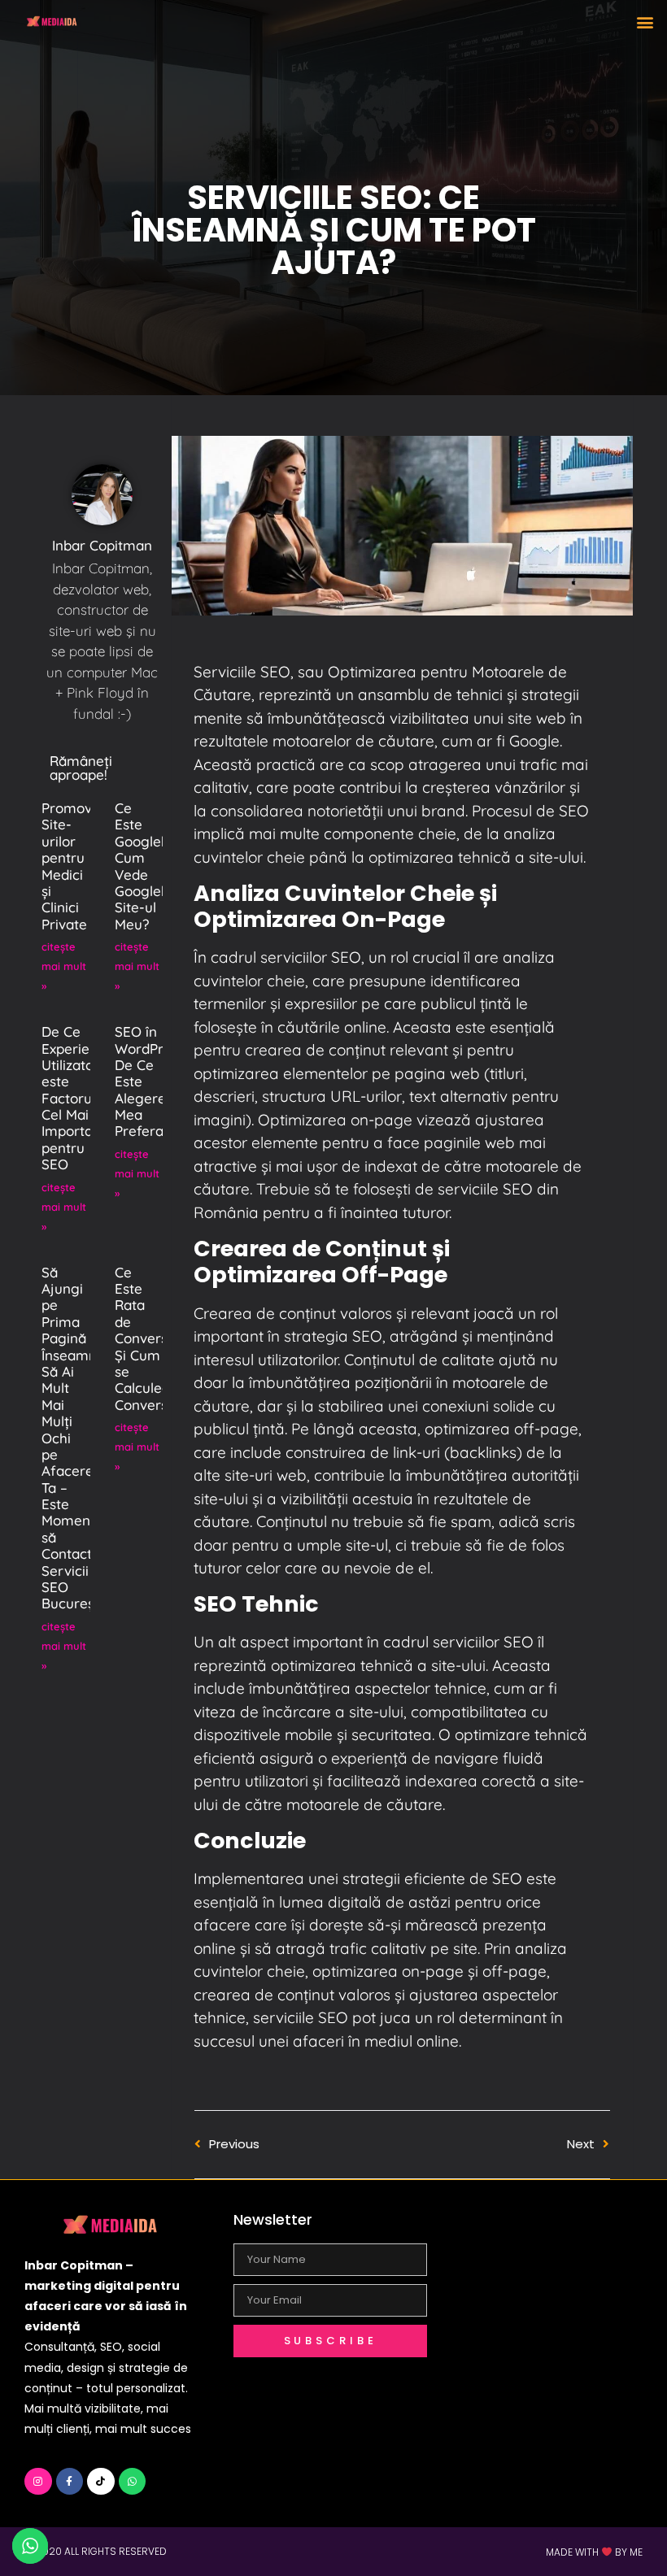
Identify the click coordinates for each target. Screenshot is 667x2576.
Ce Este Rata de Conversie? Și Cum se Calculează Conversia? (150, 1338)
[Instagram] (38, 2482)
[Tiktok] (101, 2482)
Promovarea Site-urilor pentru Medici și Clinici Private (82, 866)
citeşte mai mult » (64, 966)
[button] (645, 22)
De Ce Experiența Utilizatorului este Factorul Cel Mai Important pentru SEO (82, 1098)
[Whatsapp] (133, 2482)
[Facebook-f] (70, 2482)
